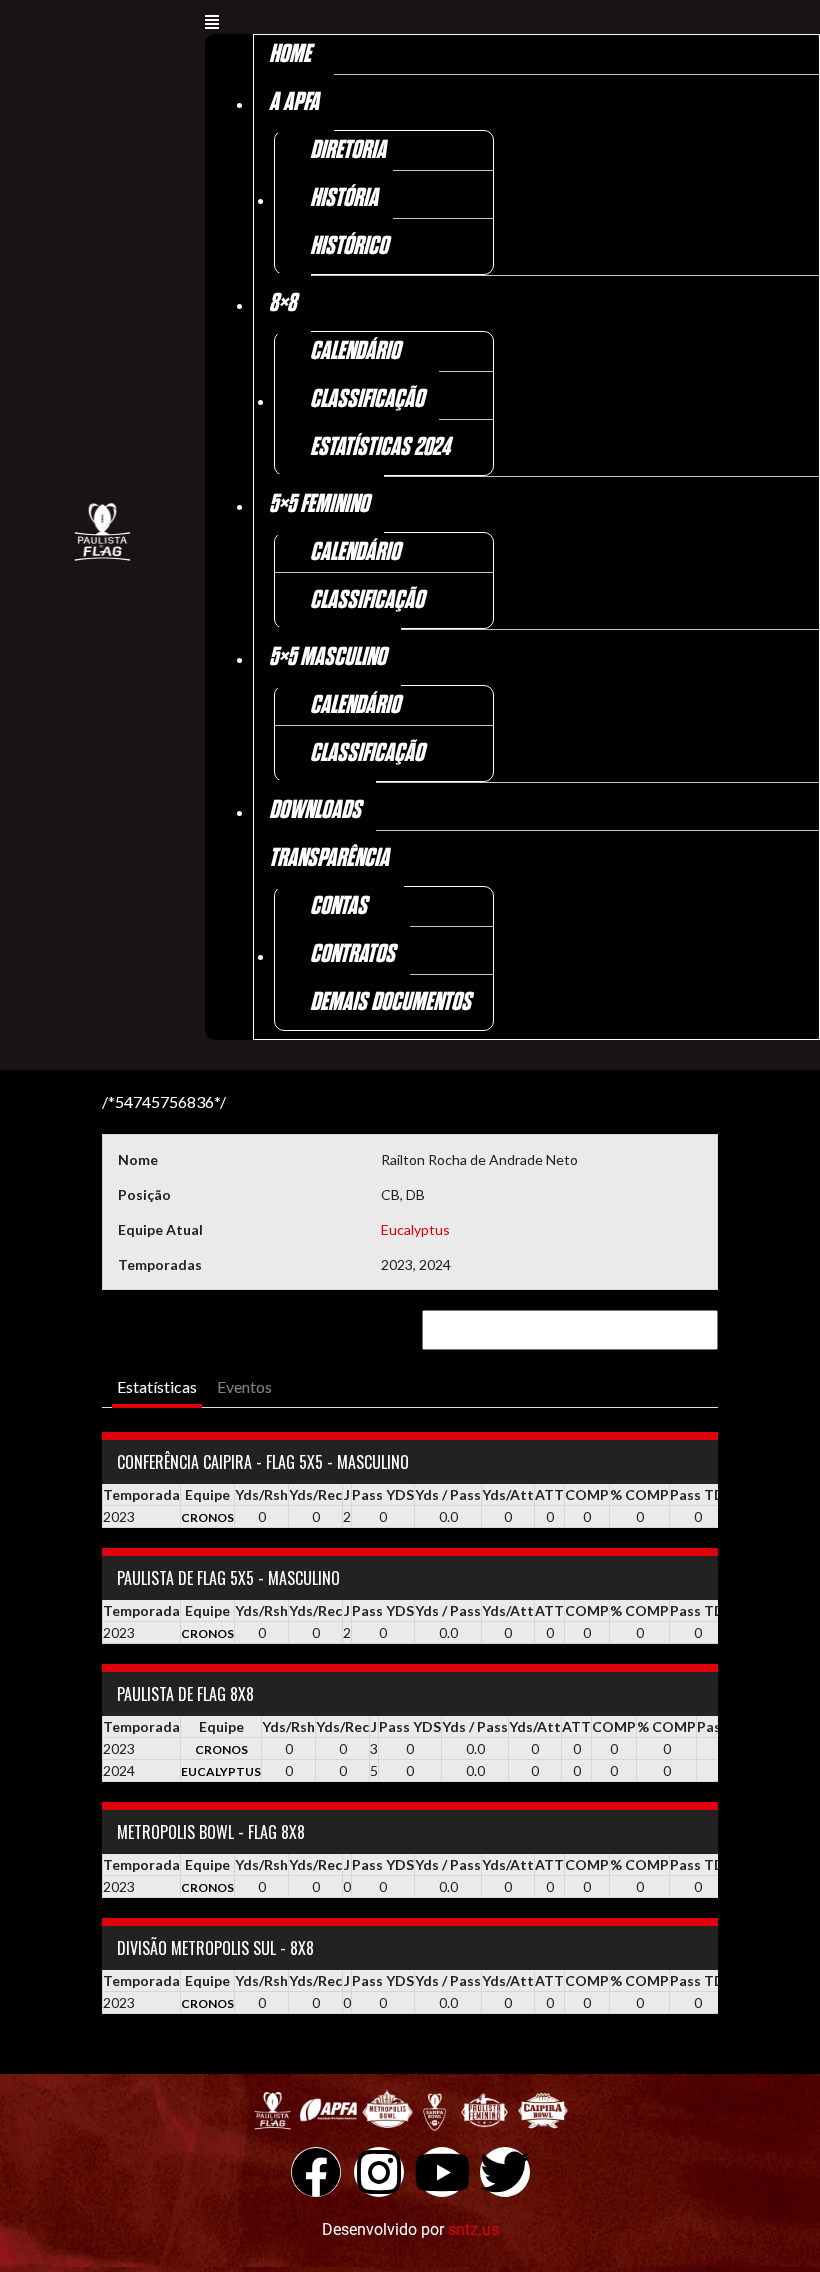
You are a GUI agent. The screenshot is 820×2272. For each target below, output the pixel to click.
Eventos (244, 1386)
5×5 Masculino (327, 657)
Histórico (349, 246)
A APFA (294, 102)
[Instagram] (379, 2172)
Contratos (352, 954)
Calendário (355, 351)
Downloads (315, 810)
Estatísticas (157, 1386)
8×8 (282, 303)
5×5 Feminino (319, 504)
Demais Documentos (390, 1002)
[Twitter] (505, 2172)
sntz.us (473, 2229)
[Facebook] (316, 2172)
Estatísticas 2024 (380, 447)
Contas (338, 906)
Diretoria (348, 150)
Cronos (207, 1517)
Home (290, 54)
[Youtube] (442, 2172)
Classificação (367, 399)
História (344, 198)
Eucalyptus (415, 1229)
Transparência (329, 858)
